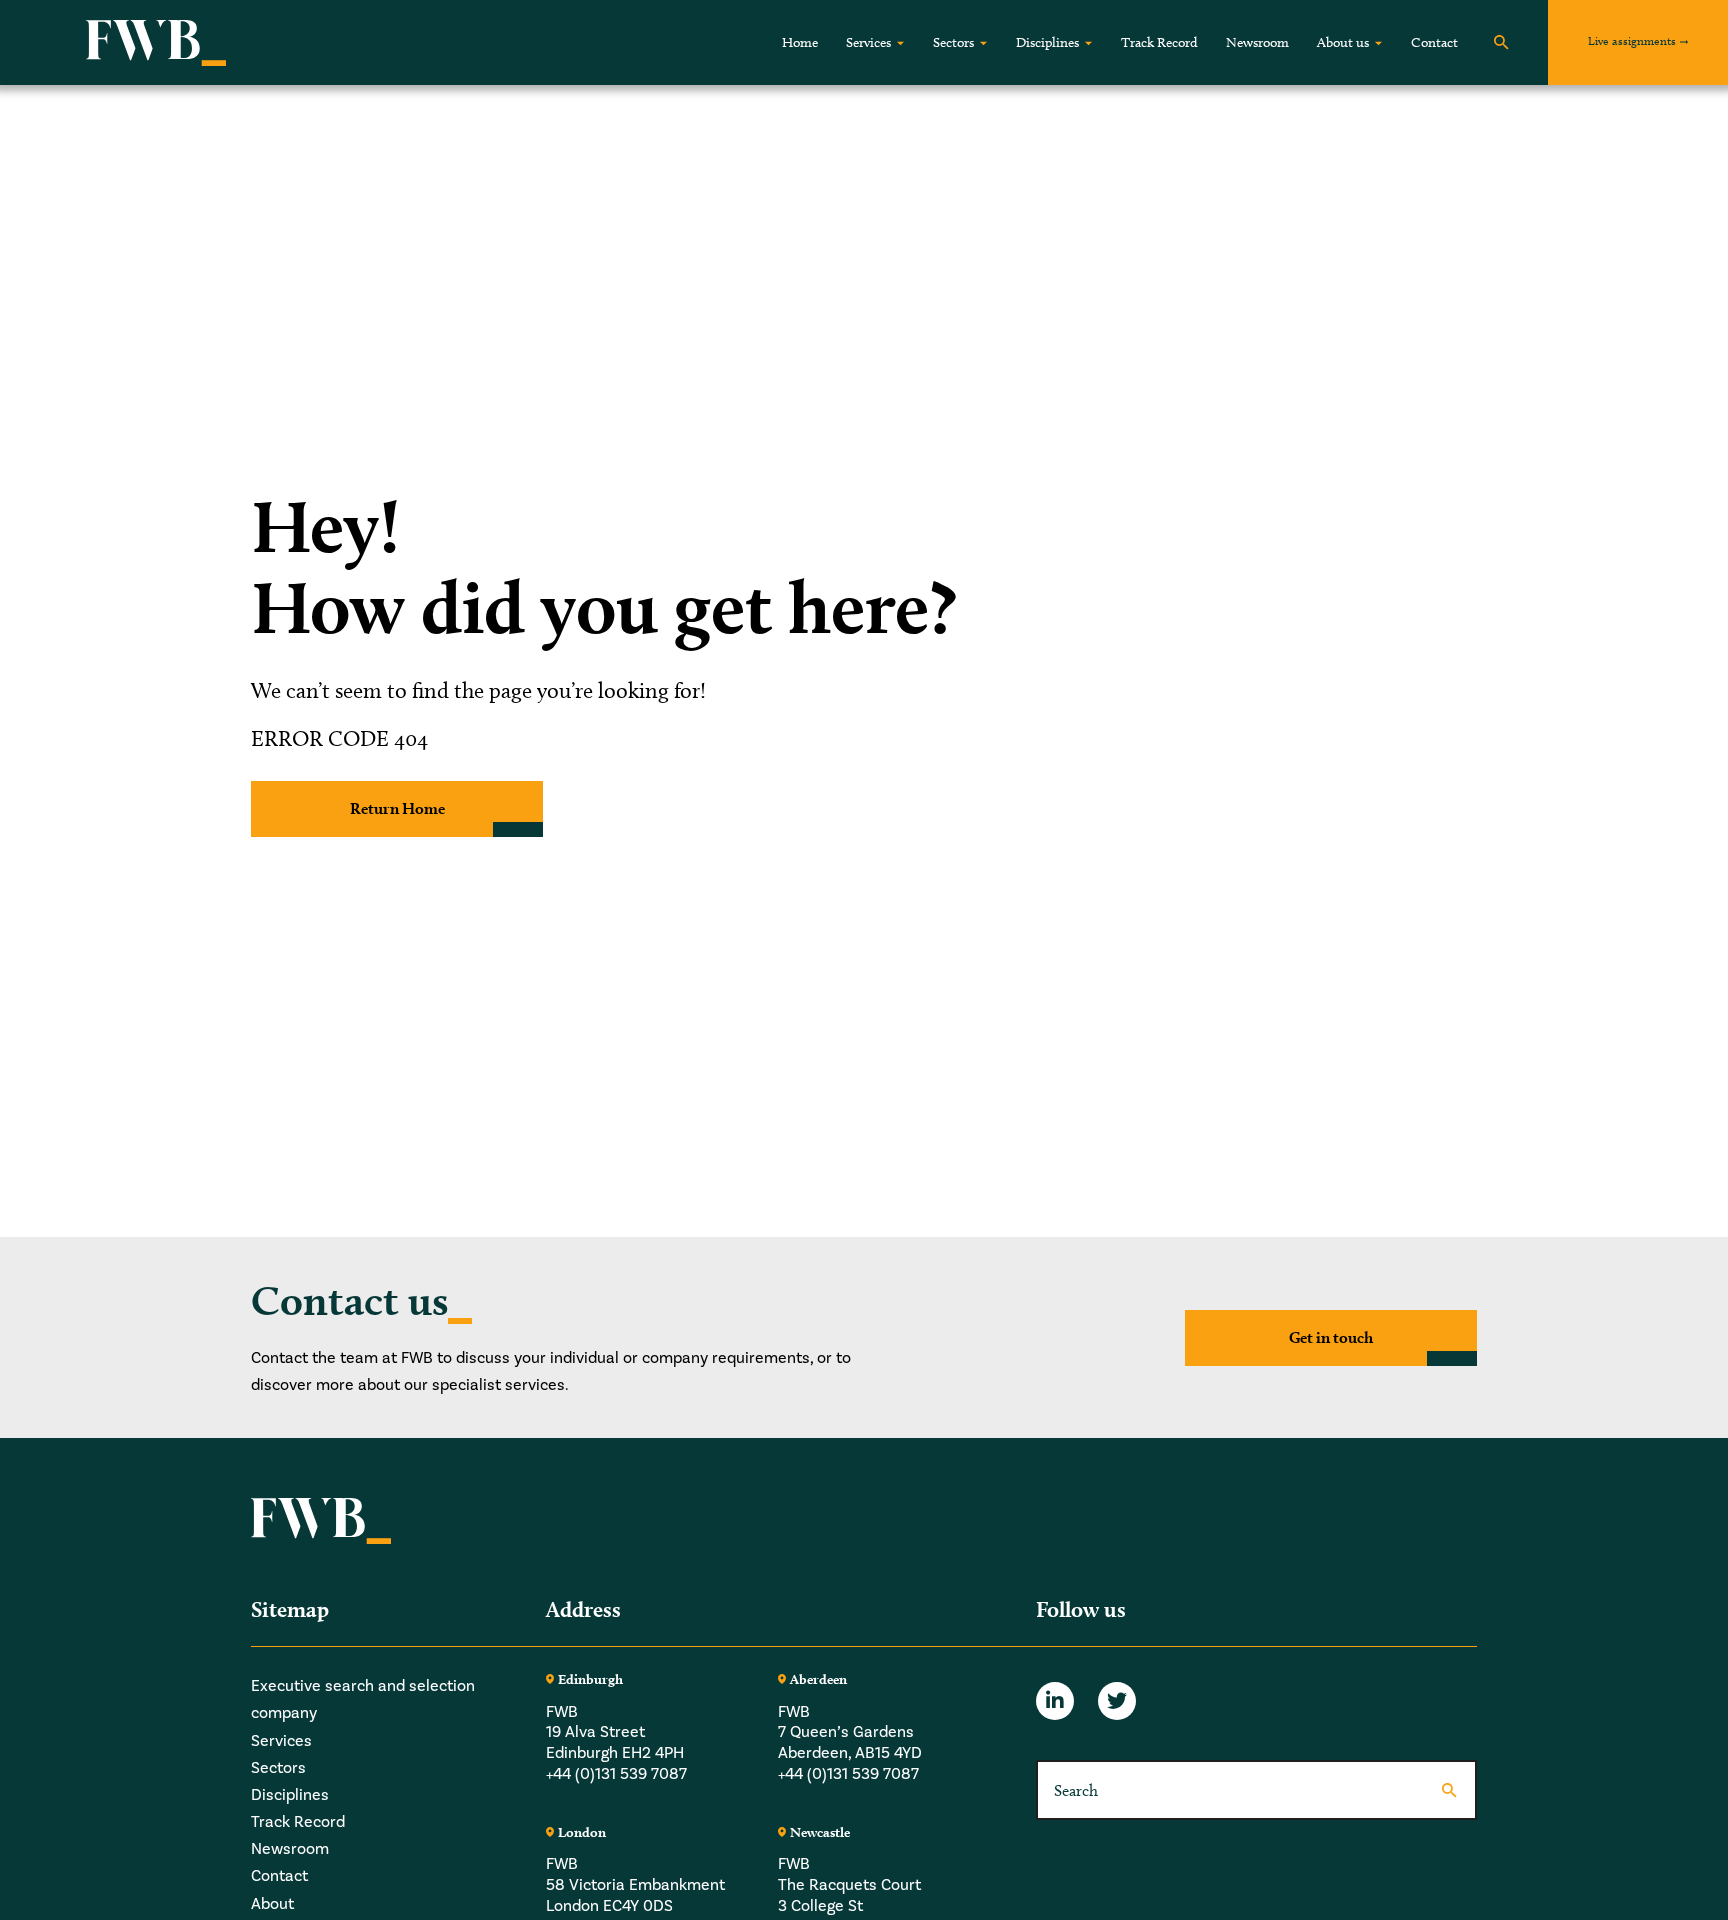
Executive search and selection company (363, 1699)
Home (800, 42)
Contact (1434, 42)
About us (1343, 42)
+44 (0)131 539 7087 (616, 1773)
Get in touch (1331, 1337)
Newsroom (1257, 42)
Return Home (397, 808)
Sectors (953, 42)
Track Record (1159, 42)
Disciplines (1047, 42)
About (272, 1903)
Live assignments (1632, 40)
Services (868, 42)
